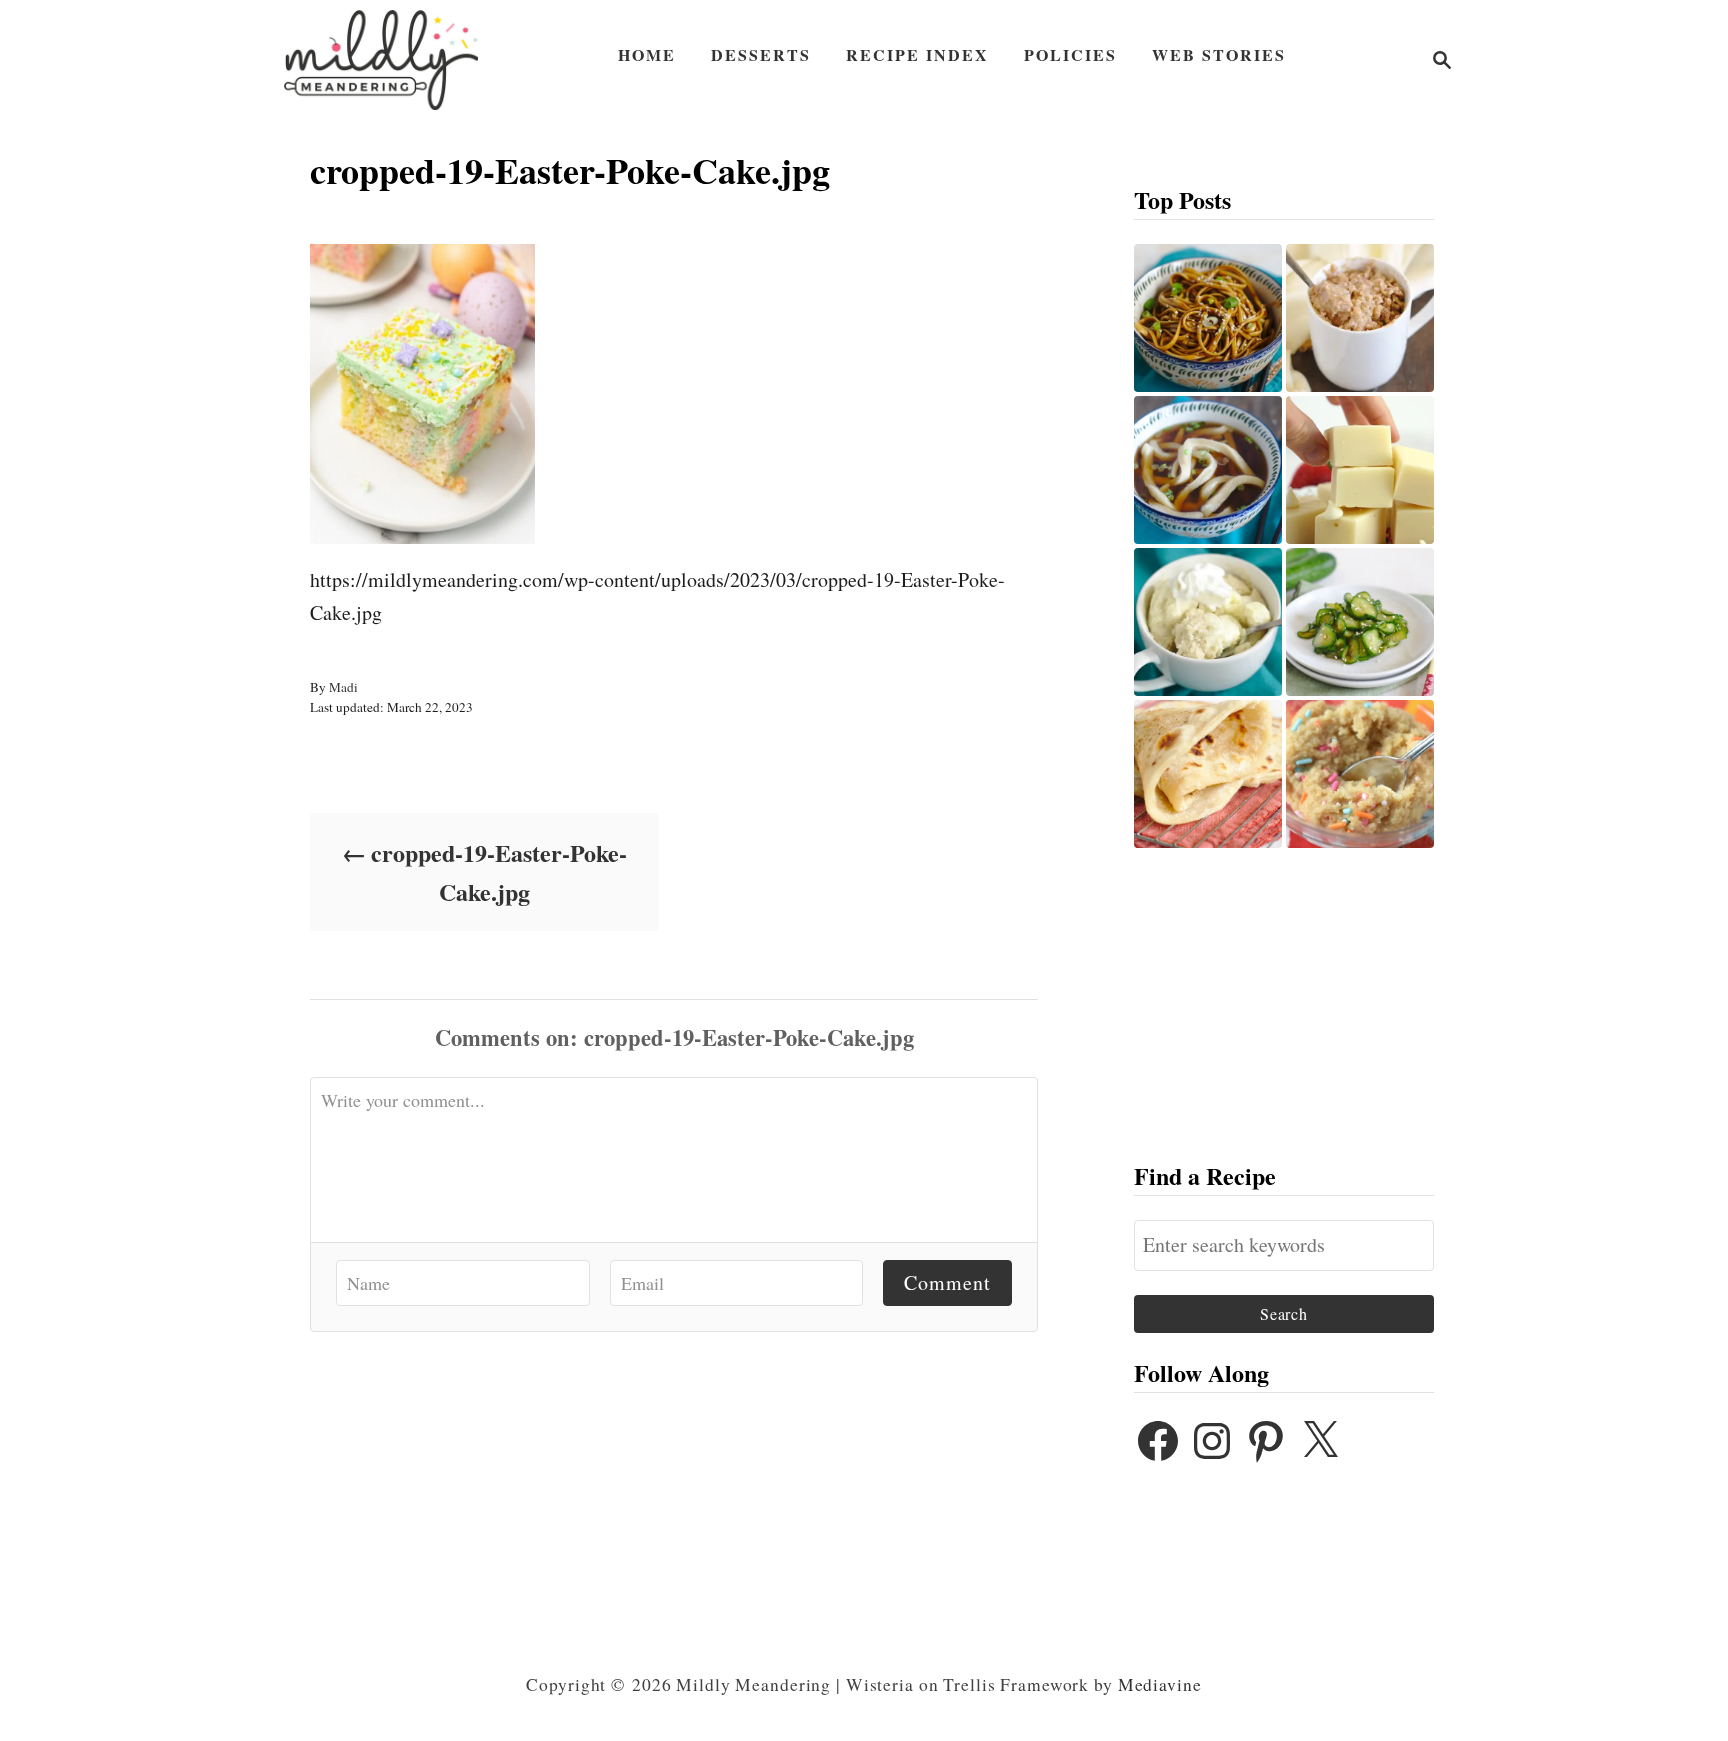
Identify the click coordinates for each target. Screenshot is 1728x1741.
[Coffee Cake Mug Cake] (1360, 318)
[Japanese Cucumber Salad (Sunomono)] (1360, 622)
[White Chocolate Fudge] (1360, 470)
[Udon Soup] (1208, 470)
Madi (343, 687)
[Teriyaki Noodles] (1208, 318)
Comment (947, 1282)
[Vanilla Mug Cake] (1208, 622)
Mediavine (1160, 1684)
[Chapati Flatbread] (1208, 774)
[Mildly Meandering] (381, 60)
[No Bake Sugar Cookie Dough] (1360, 774)
